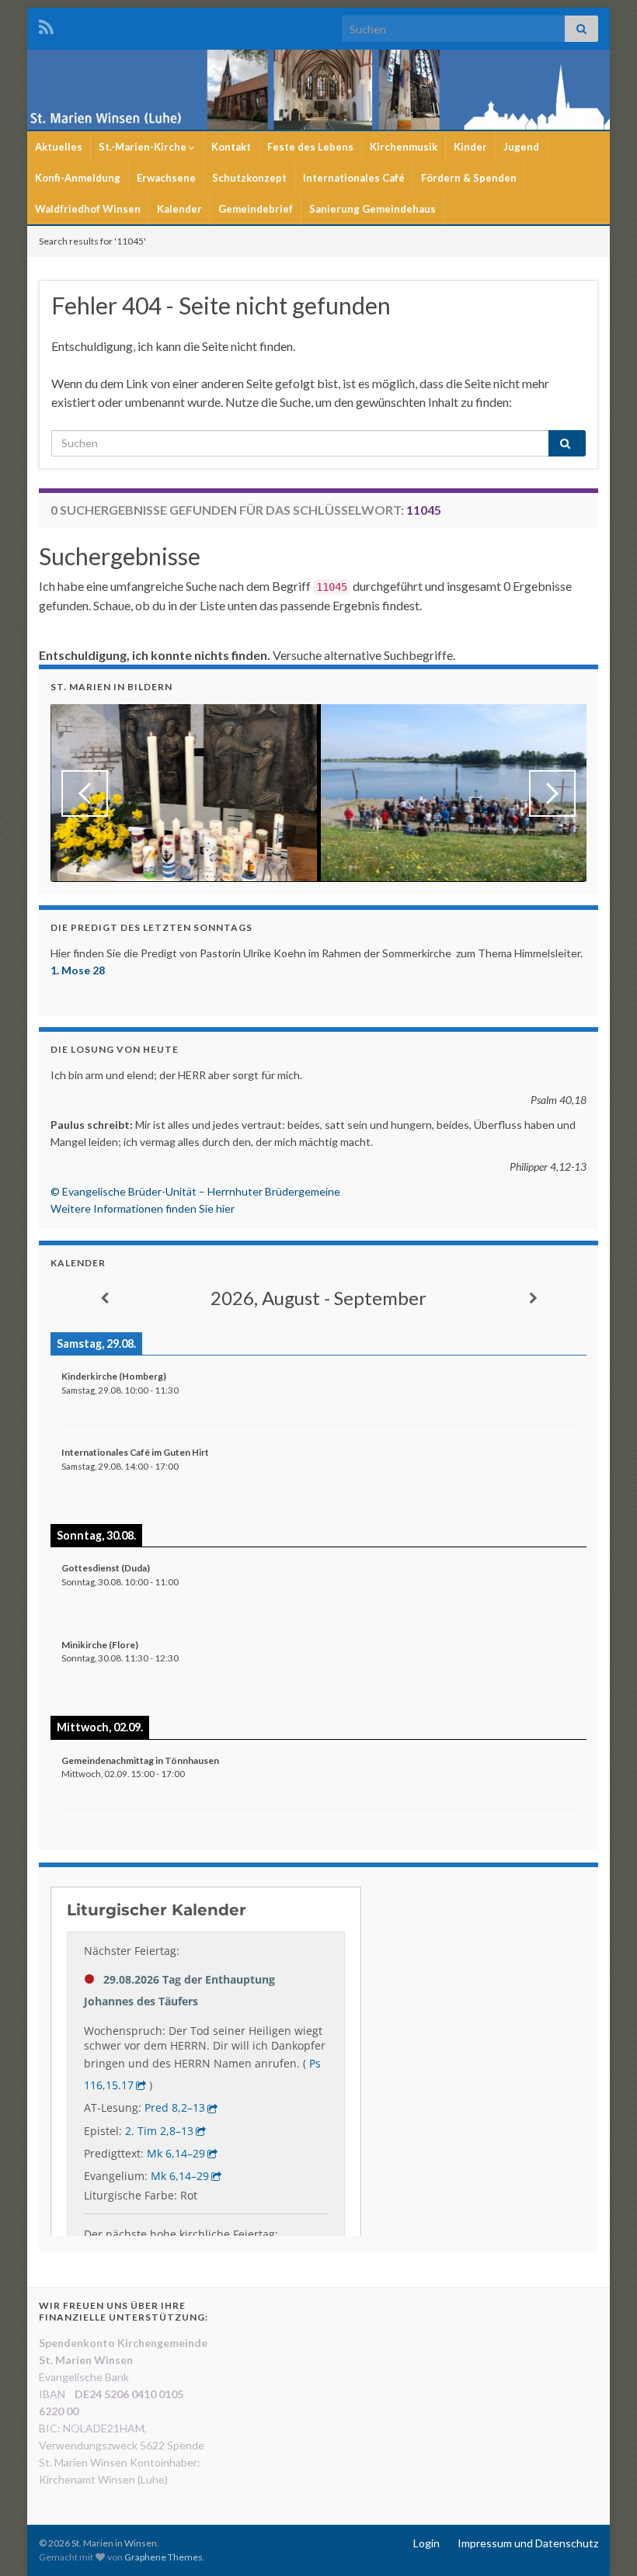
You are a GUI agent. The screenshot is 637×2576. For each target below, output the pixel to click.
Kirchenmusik (404, 147)
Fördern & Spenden (469, 178)
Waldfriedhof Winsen (88, 209)
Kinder (470, 147)
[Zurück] (104, 1298)
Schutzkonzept (249, 178)
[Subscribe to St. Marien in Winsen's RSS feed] (46, 24)
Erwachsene (166, 178)
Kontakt (231, 147)
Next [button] (552, 793)
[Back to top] (602, 2541)
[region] (318, 793)
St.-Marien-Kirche (144, 147)
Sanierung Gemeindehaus (372, 209)
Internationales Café (354, 178)
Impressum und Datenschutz (528, 2543)
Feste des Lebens (310, 147)
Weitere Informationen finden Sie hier (143, 1208)
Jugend (521, 147)
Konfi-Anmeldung (78, 178)
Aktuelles (59, 147)
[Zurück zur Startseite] (318, 90)
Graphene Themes (164, 2557)
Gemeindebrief (256, 209)
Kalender (179, 209)
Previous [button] (85, 793)
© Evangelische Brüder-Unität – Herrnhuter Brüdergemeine (195, 1191)
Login (426, 2543)
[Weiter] (533, 1298)
